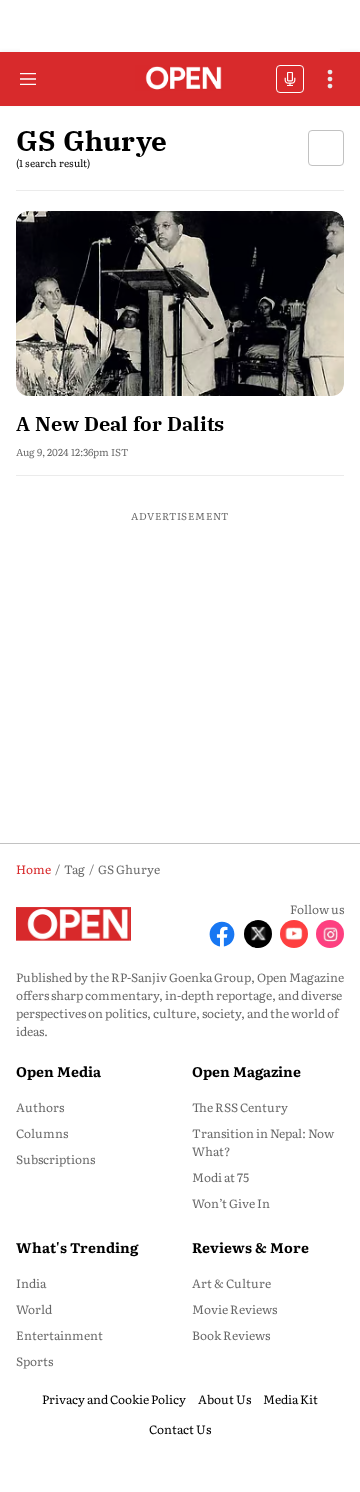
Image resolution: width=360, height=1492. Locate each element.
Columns (42, 1133)
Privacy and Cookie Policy (114, 1399)
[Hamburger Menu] (28, 79)
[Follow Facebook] (222, 934)
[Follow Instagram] (330, 934)
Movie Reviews (234, 1309)
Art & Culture (231, 1283)
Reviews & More (250, 1247)
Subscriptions (55, 1159)
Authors (40, 1107)
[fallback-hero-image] (180, 303)
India (31, 1283)
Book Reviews (231, 1335)
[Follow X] (258, 934)
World (34, 1309)
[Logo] (180, 79)
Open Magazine (246, 1071)
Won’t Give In (231, 1203)
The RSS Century (240, 1107)
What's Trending (77, 1247)
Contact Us (180, 1429)
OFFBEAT (290, 79)
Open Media (58, 1071)
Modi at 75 (220, 1177)
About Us (224, 1399)
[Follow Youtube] (294, 934)
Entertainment (59, 1335)
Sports (34, 1361)
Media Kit (290, 1399)
